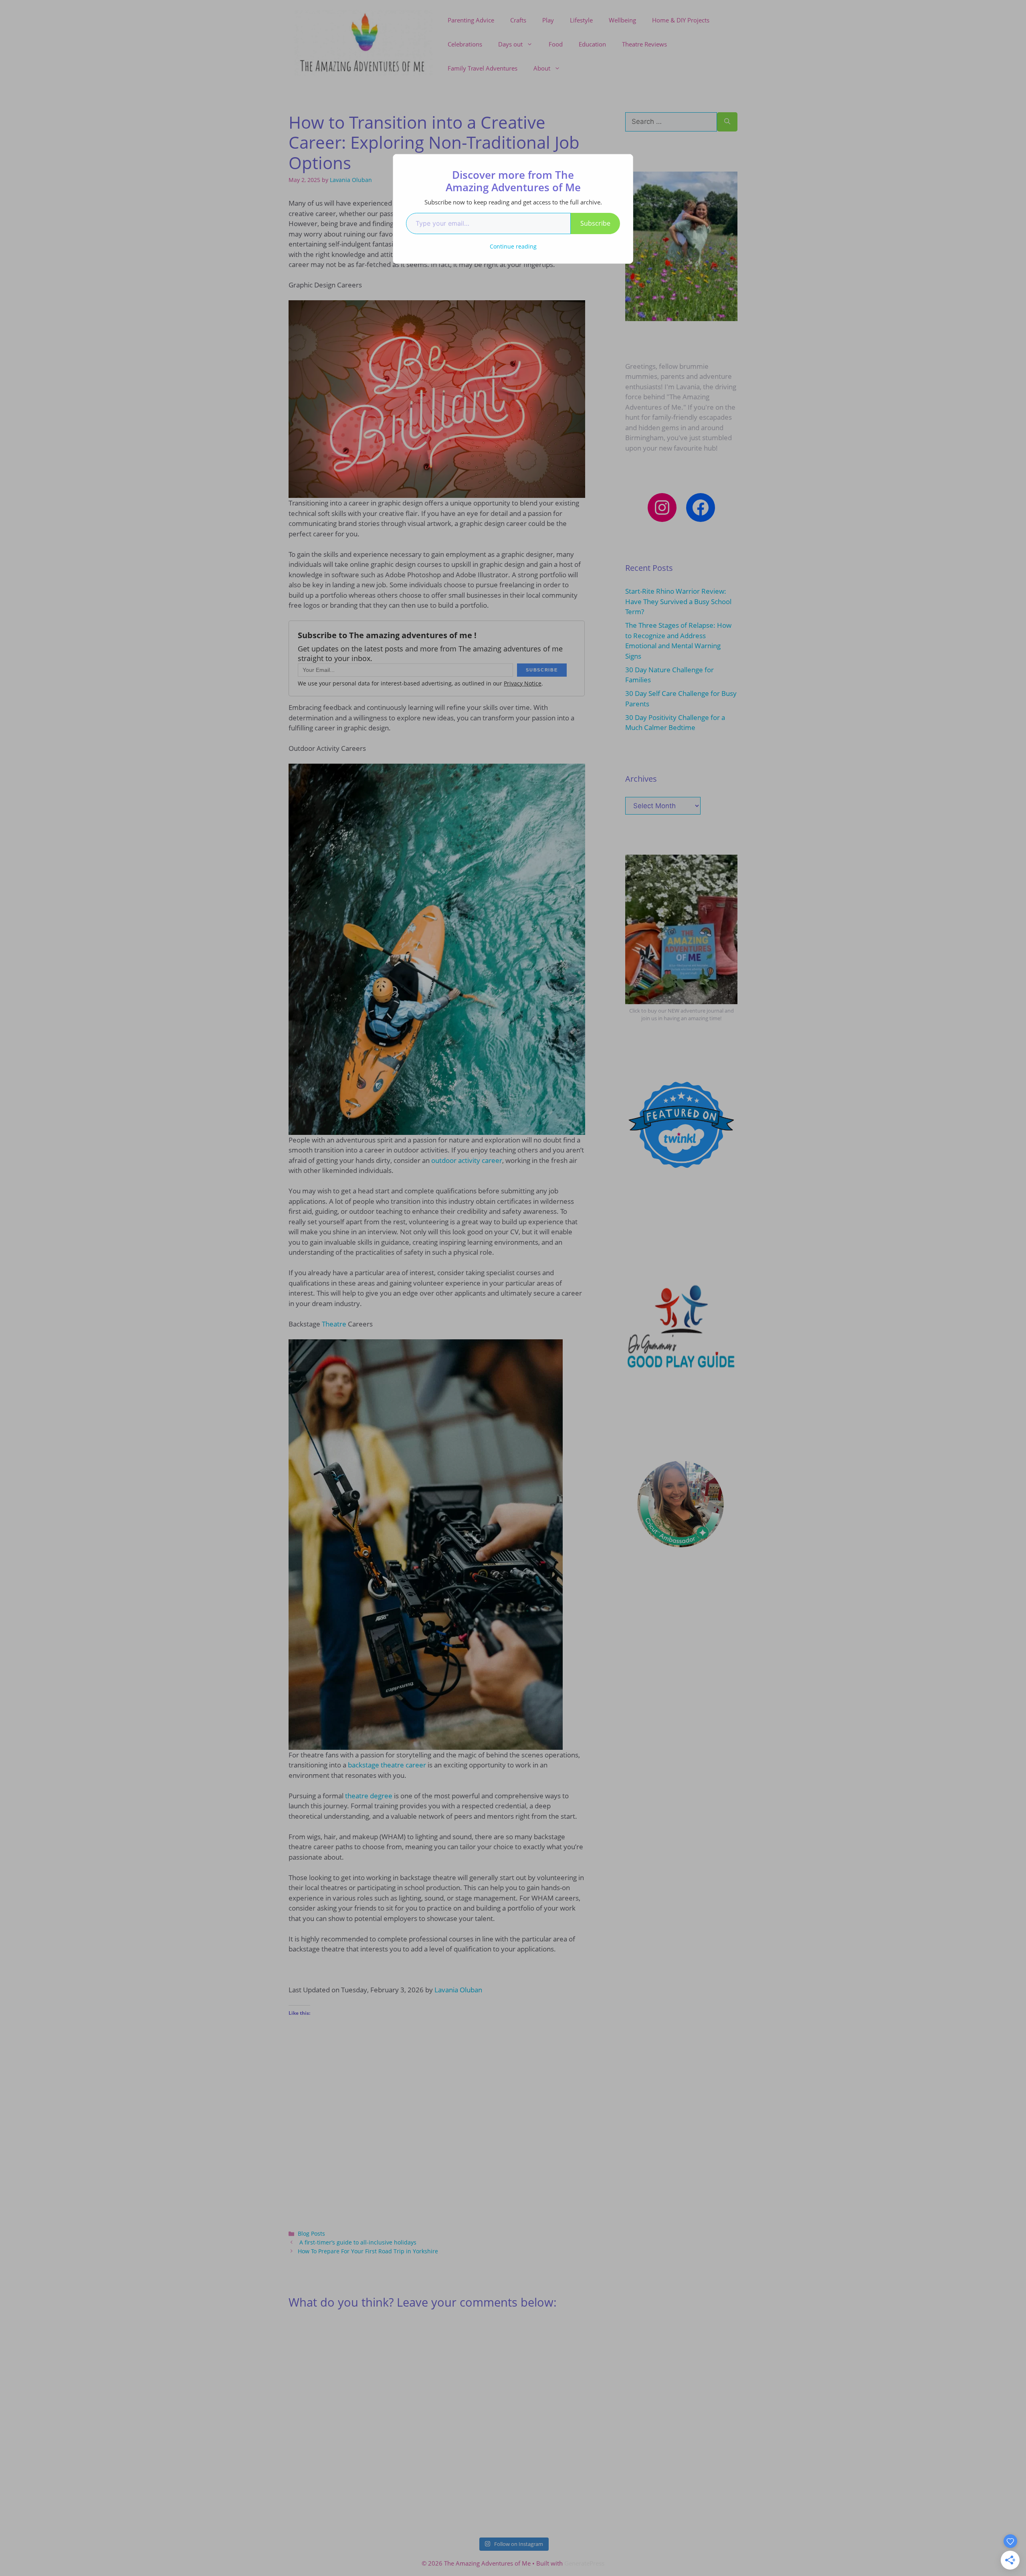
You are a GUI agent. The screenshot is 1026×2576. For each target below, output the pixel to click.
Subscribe (595, 223)
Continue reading (513, 246)
